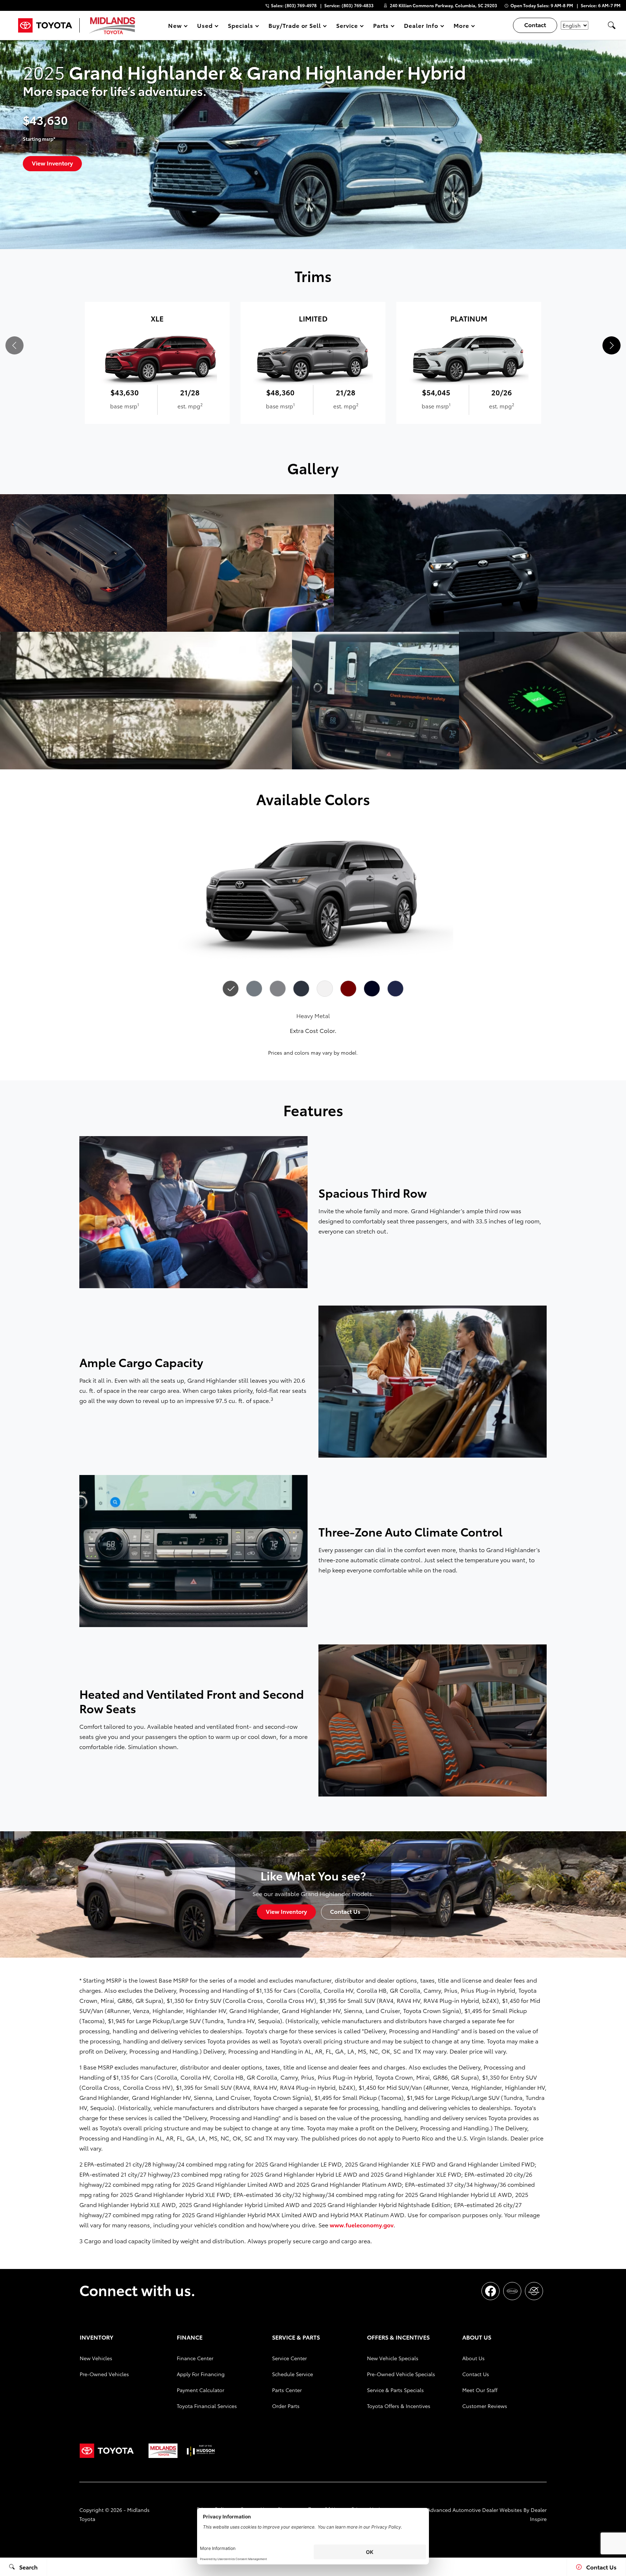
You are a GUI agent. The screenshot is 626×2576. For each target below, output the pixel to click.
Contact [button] (535, 24)
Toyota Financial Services (207, 2406)
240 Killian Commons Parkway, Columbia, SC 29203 (443, 5)
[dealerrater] (534, 2291)
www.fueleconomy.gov (362, 2225)
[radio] (231, 989)
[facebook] (491, 2291)
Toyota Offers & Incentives (399, 2406)
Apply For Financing (201, 2374)
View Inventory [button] (52, 163)
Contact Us (476, 2374)
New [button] (176, 27)
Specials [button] (240, 27)
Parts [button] (381, 27)
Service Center (289, 2358)
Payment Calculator (201, 2390)
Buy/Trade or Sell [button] (295, 27)
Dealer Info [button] (421, 27)
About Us (473, 2358)
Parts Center (287, 2390)
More (462, 27)
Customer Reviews (485, 2406)
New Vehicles (96, 2358)
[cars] (512, 2291)
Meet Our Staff (480, 2390)
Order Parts (286, 2406)
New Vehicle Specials (393, 2358)
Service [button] (347, 27)
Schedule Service (293, 2374)
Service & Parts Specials (395, 2390)
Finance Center (195, 2358)
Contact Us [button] (345, 1911)
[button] (612, 25)
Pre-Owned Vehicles (104, 2374)
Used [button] (205, 27)
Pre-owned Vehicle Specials (401, 2374)
